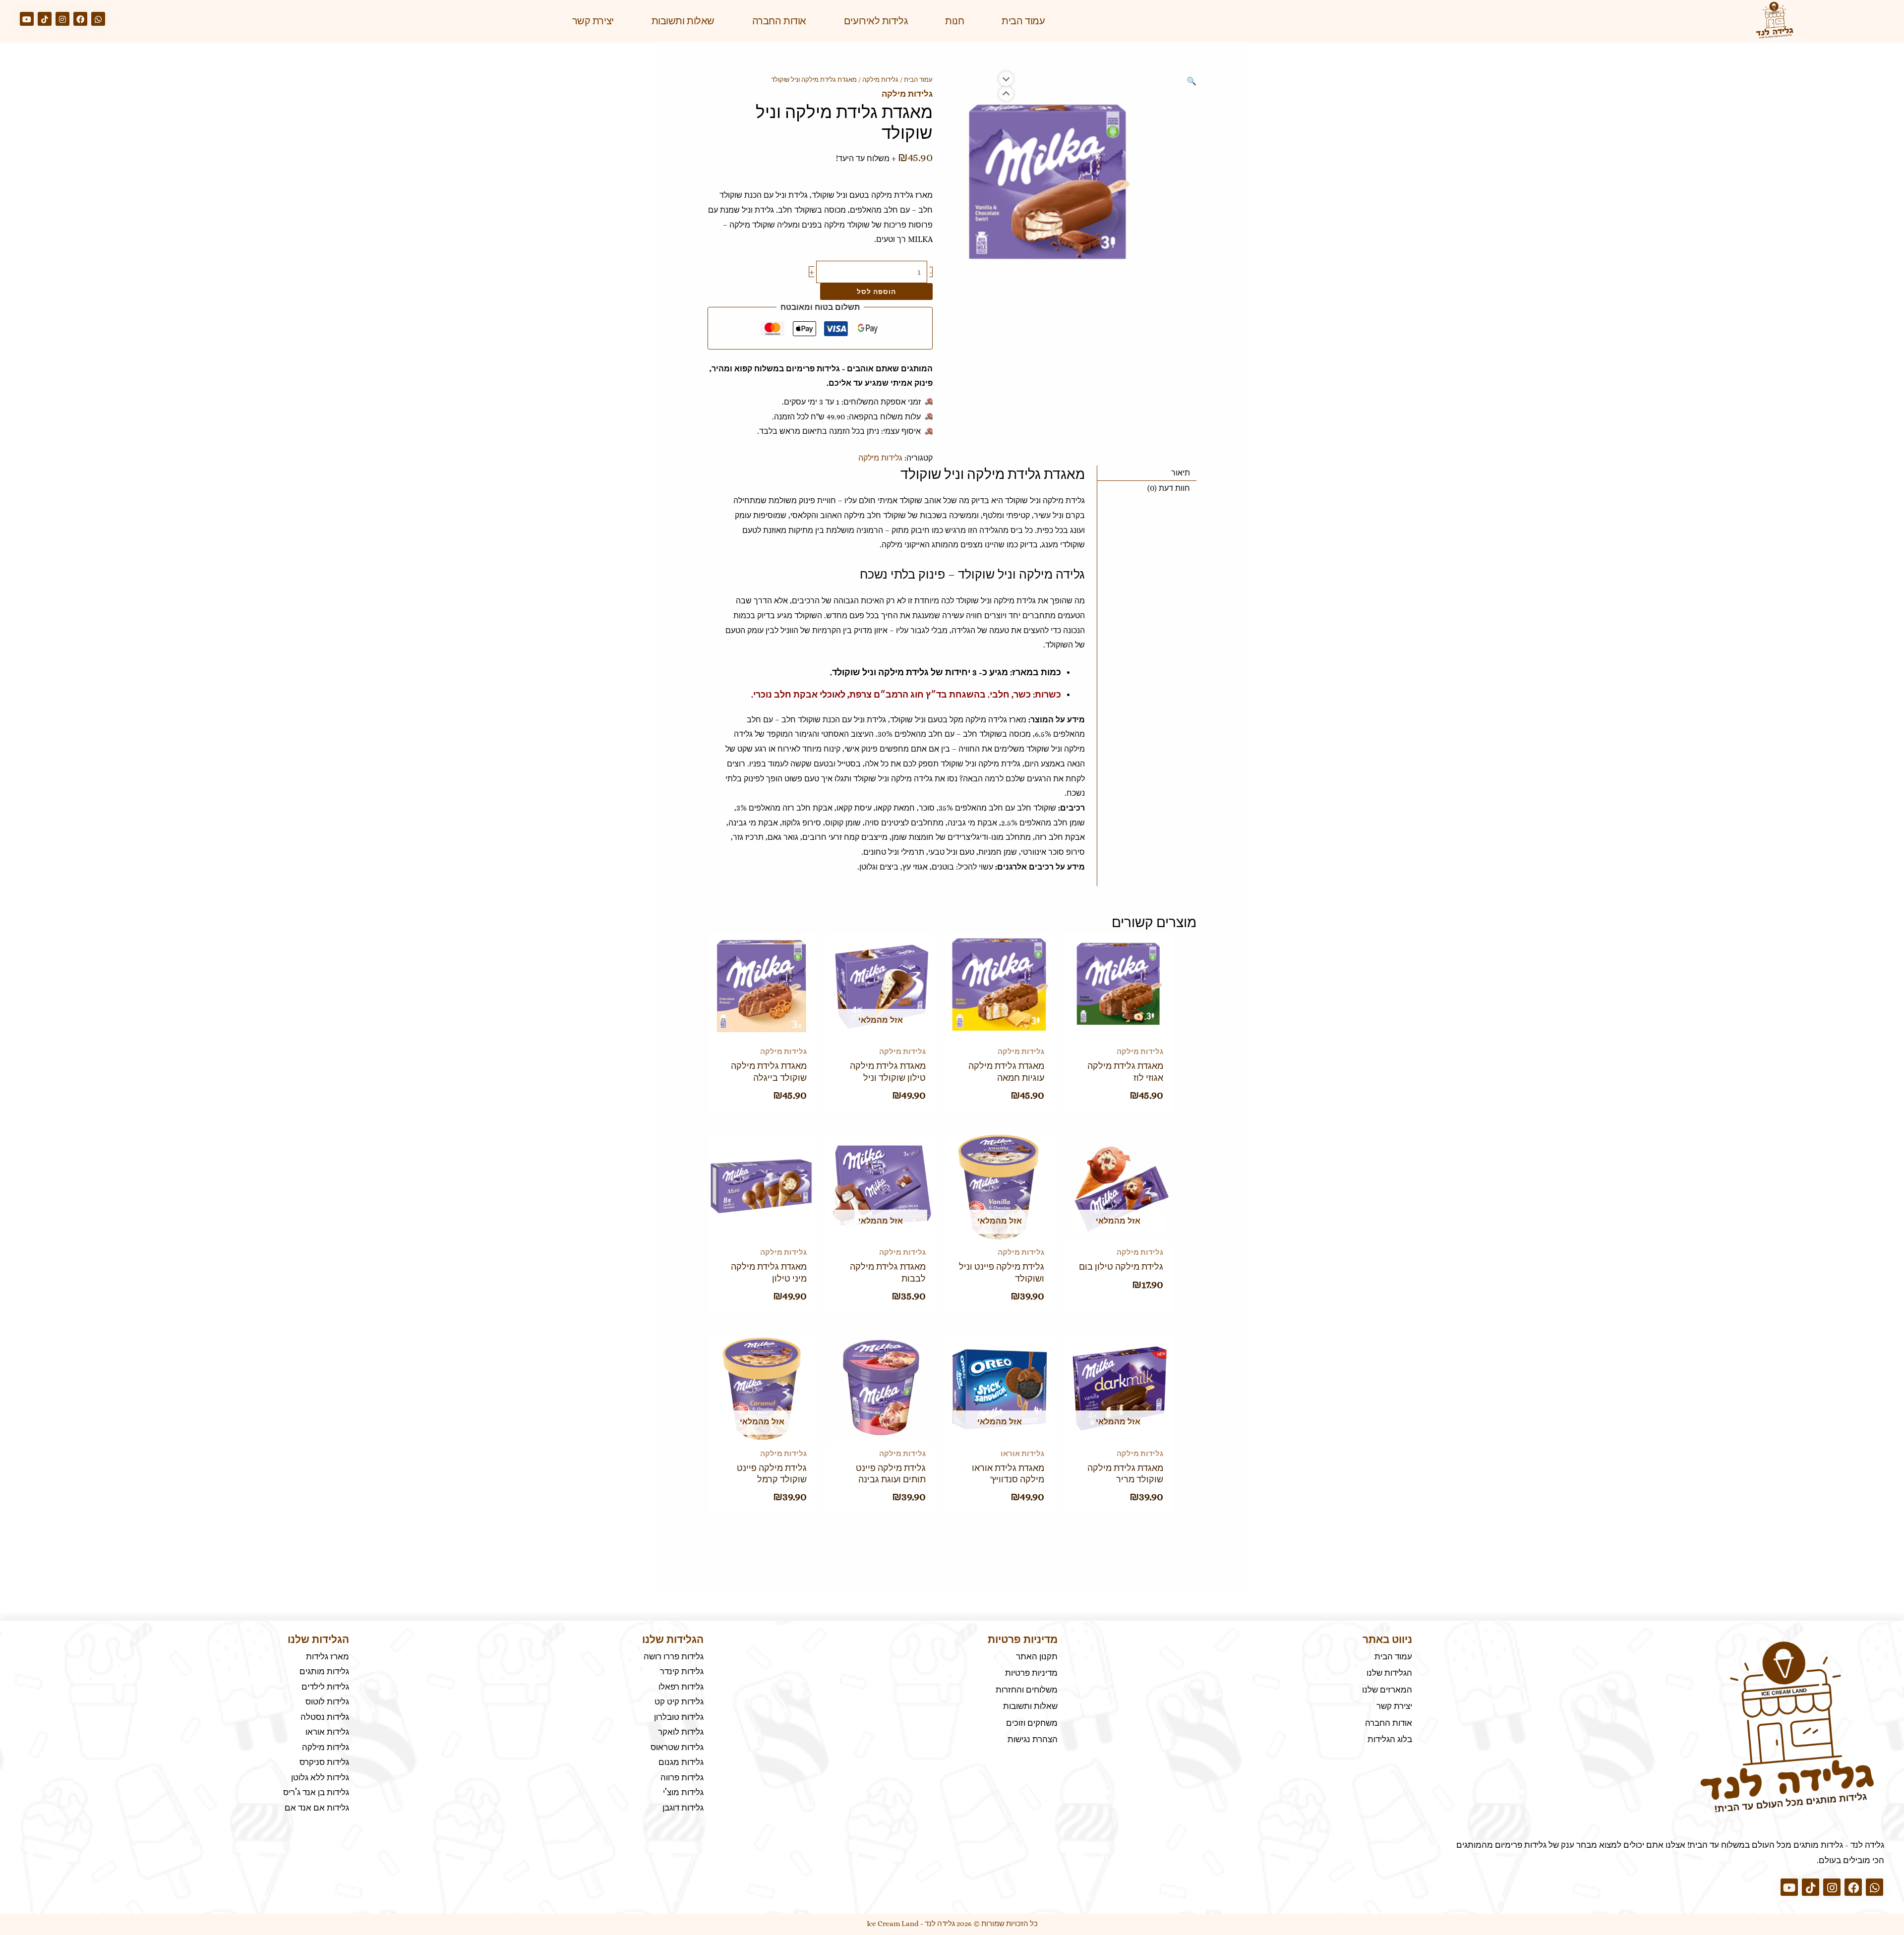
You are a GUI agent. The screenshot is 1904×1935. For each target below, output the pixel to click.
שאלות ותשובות (683, 21)
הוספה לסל (876, 291)
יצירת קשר (593, 21)
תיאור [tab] (1181, 473)
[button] (1191, 81)
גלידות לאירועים (876, 21)
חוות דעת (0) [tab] (1169, 488)
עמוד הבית (1023, 21)
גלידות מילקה (880, 80)
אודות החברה (779, 21)
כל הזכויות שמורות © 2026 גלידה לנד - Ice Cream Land (952, 1924)
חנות (954, 21)
